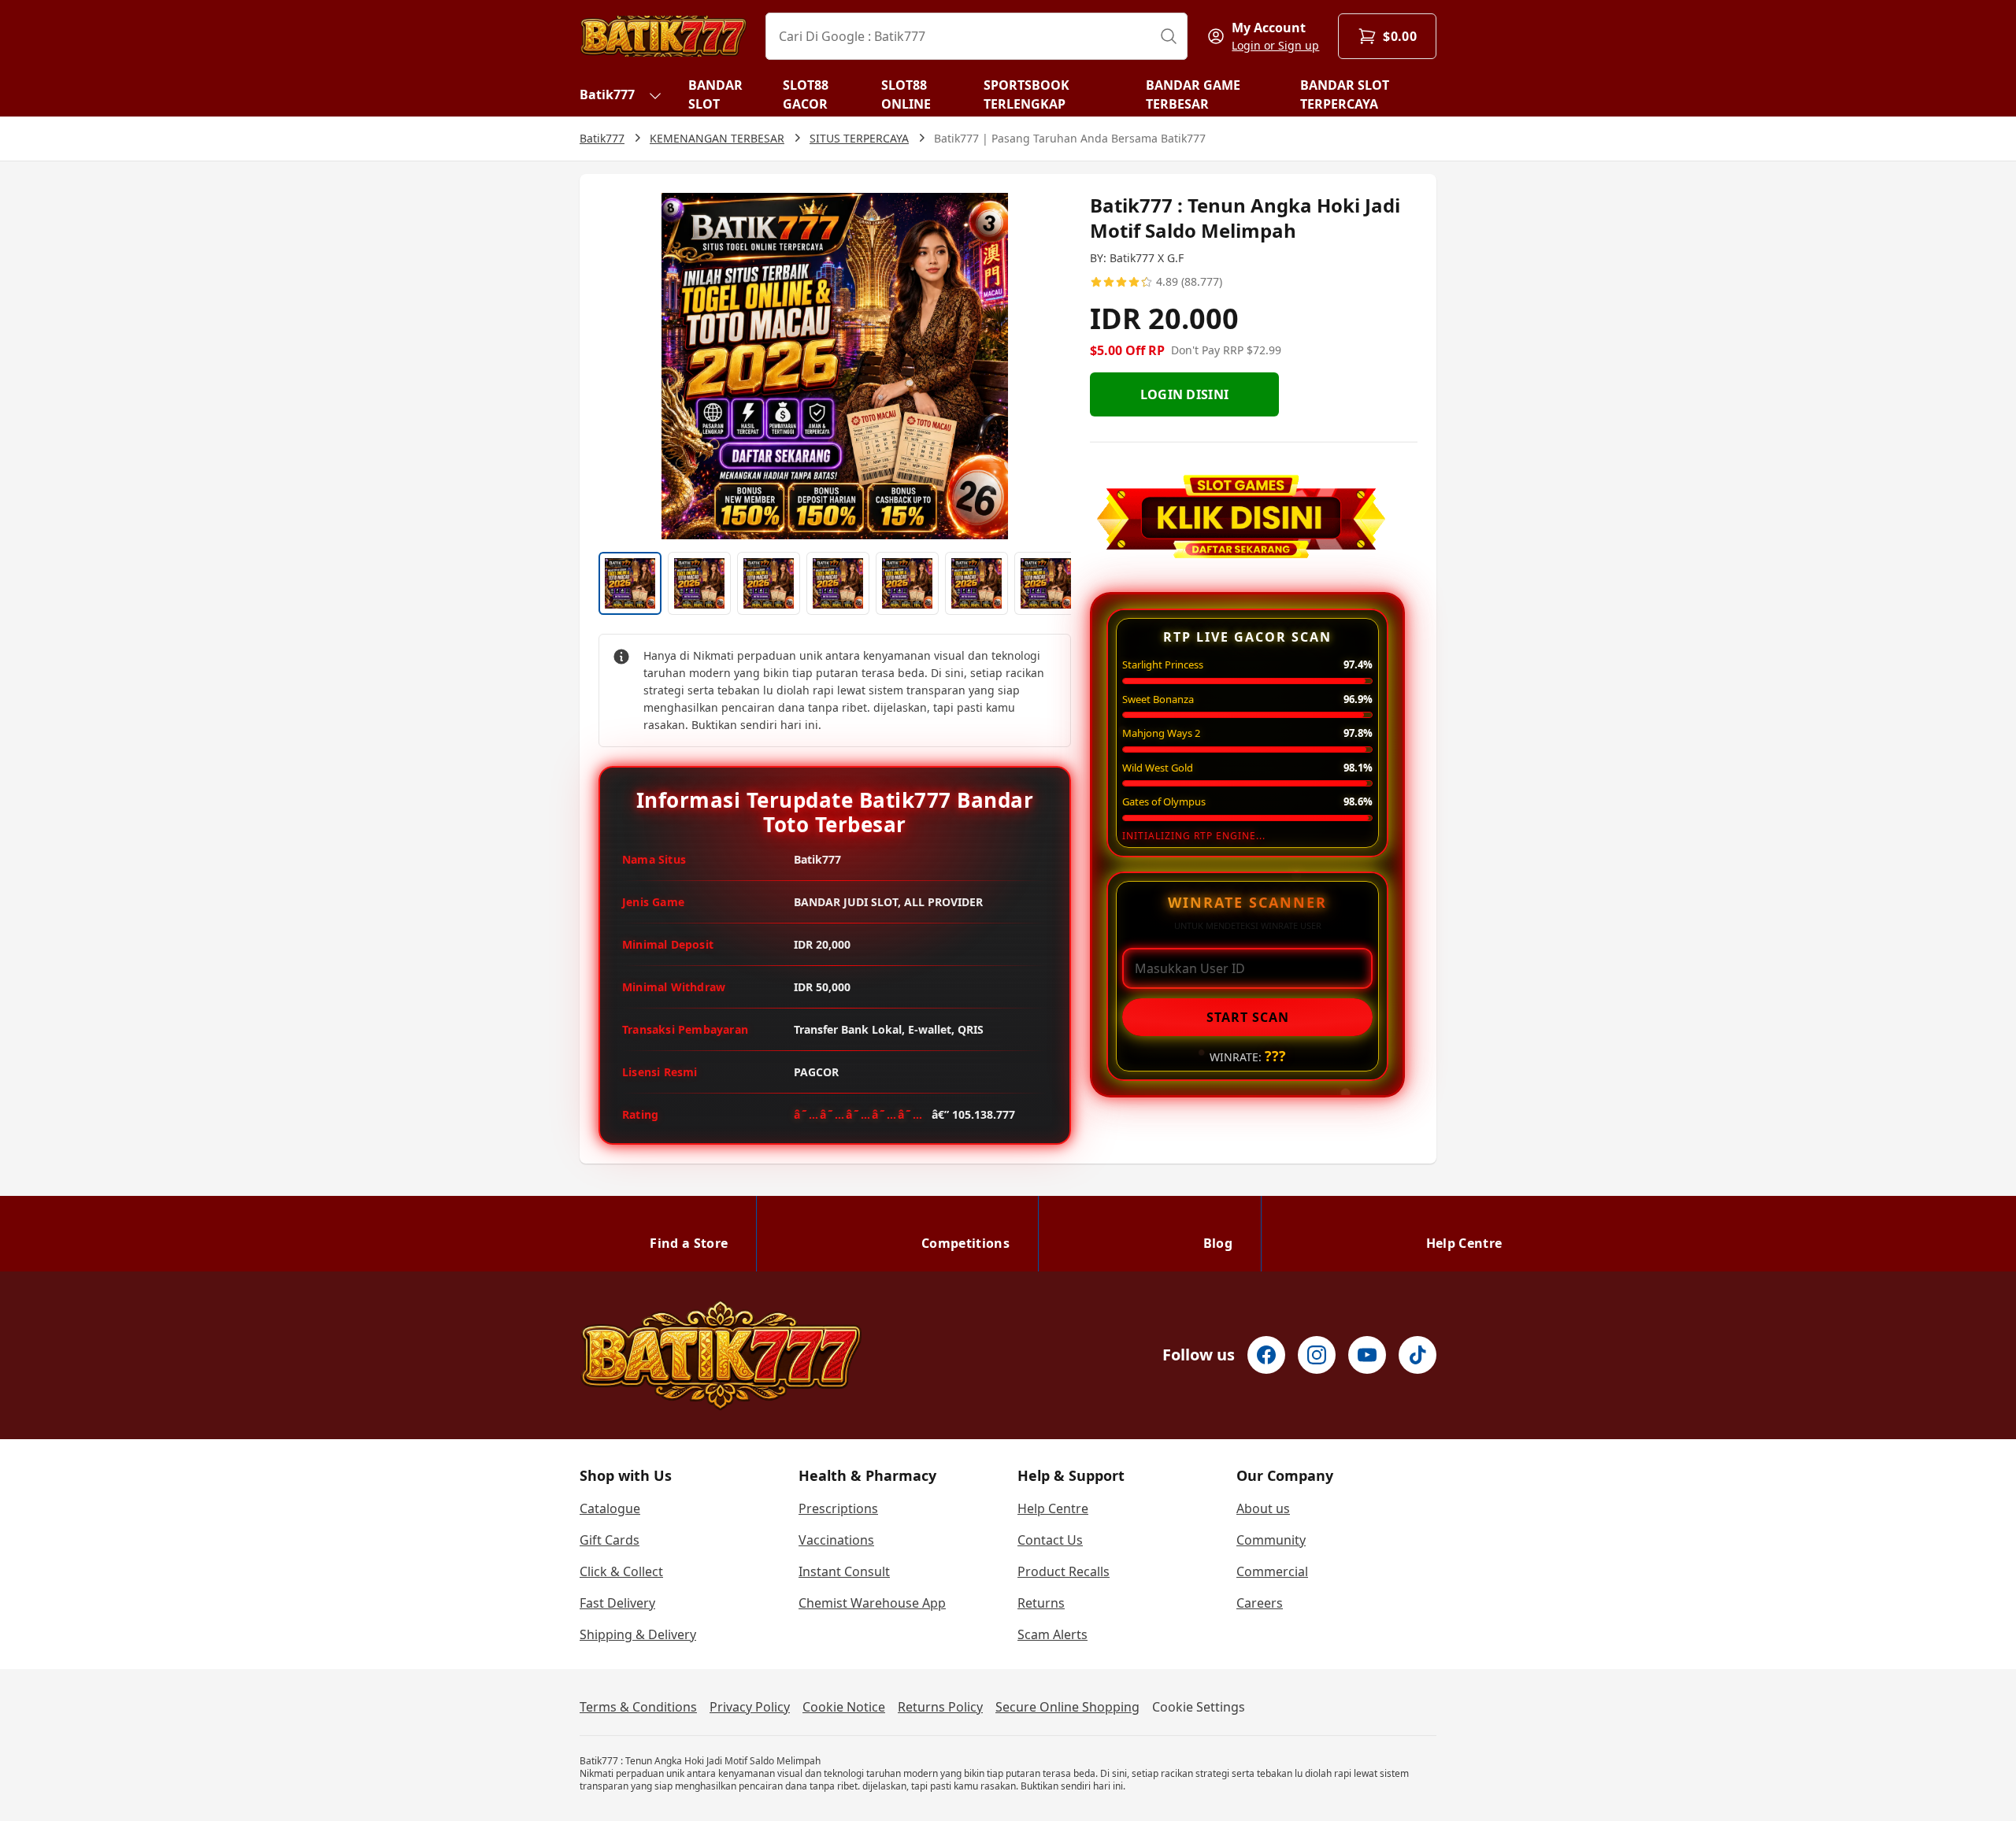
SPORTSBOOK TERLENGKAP (1027, 94)
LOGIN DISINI (1185, 394)
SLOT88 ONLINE (906, 94)
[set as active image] (630, 583)
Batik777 (607, 94)
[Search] (1169, 36)
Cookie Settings (1199, 1707)
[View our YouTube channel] (1367, 1355)
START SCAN (1248, 1017)
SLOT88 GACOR (806, 94)
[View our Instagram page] (1317, 1355)
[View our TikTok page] (1417, 1355)
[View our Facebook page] (1266, 1355)
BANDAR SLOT (715, 94)
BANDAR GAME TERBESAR (1193, 94)
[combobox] (976, 36)
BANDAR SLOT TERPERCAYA (1345, 94)
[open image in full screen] (835, 366)
